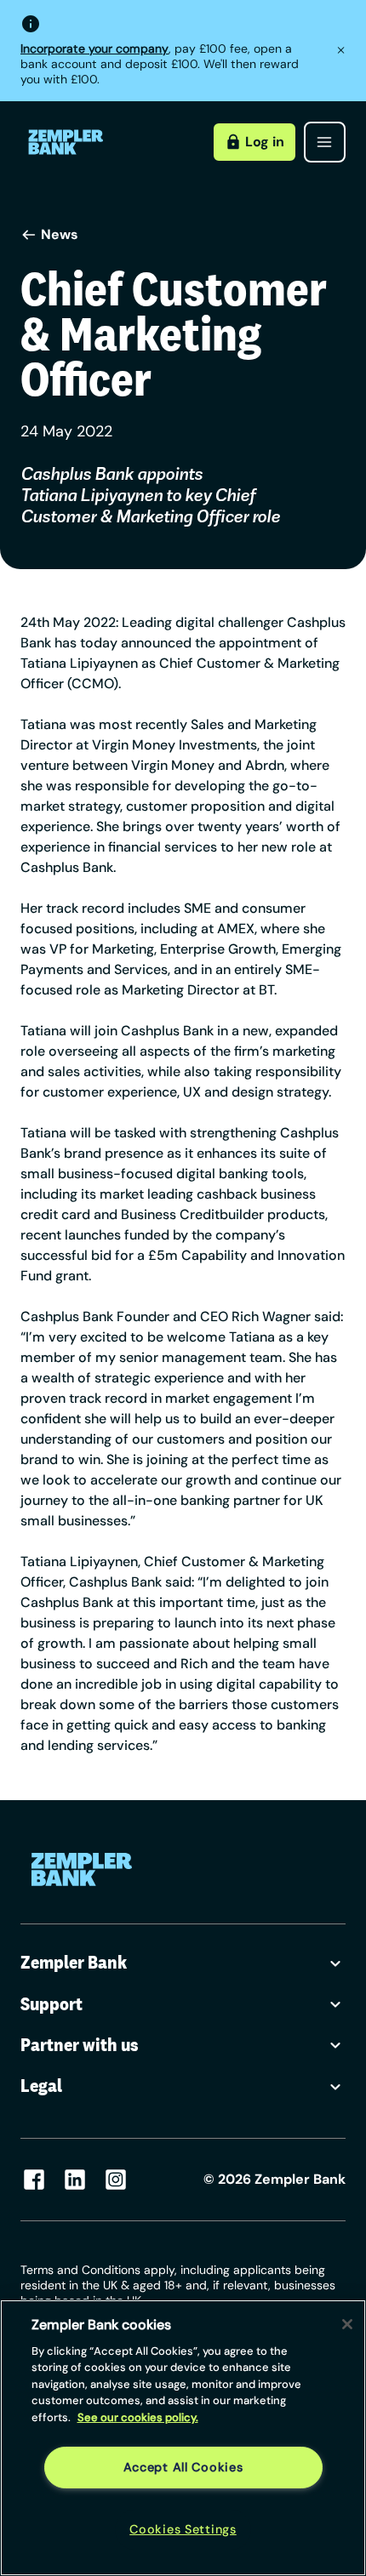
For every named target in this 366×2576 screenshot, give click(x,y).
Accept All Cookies (183, 2467)
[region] (183, 2438)
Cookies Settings (183, 2529)
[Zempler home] (82, 1869)
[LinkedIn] (75, 2180)
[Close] (347, 2324)
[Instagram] (116, 2180)
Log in (265, 142)
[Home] (66, 142)
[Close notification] (341, 51)
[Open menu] (325, 142)
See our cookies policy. (138, 2417)
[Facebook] (34, 2180)
